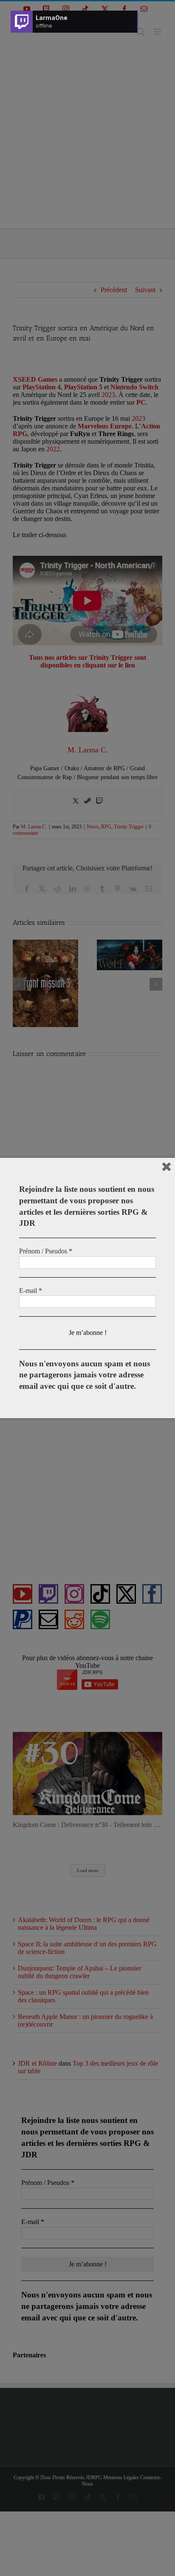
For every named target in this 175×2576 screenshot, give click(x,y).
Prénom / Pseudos (46, 1251)
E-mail (31, 1291)
